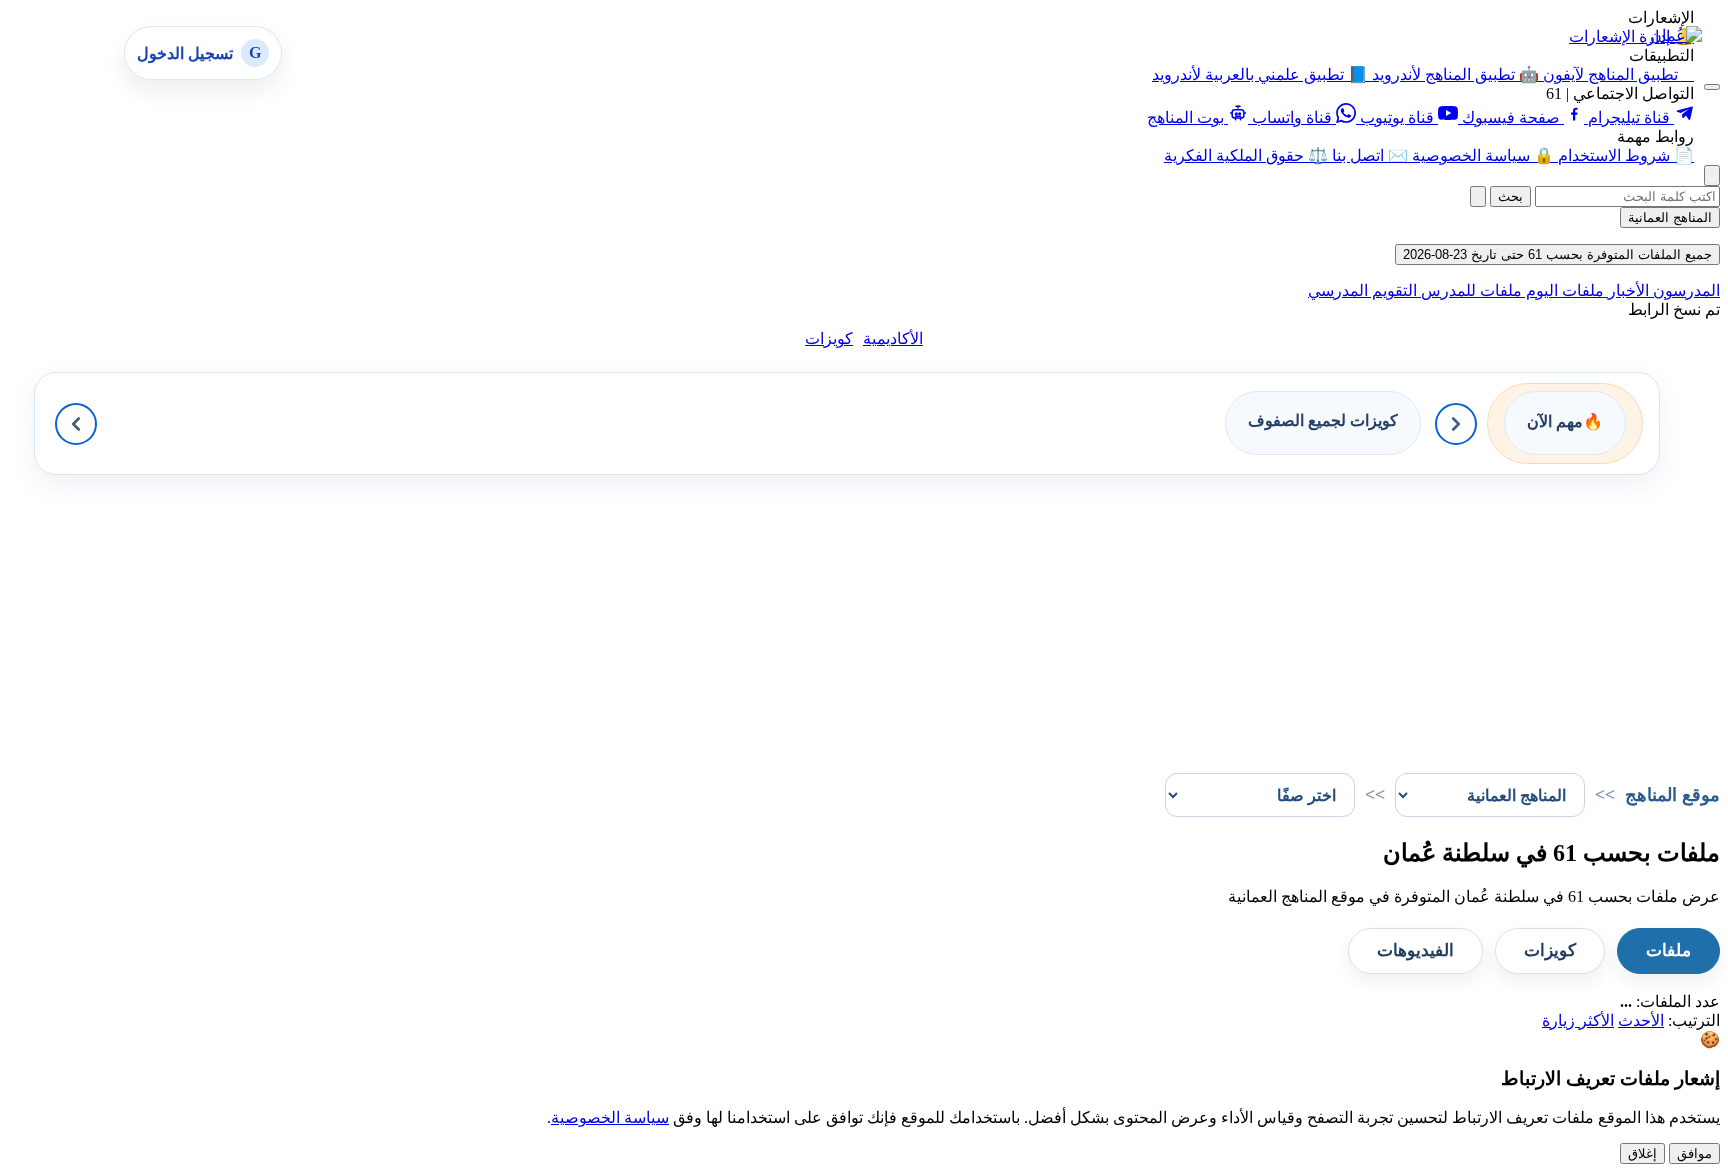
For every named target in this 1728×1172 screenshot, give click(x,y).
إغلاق (1642, 1153)
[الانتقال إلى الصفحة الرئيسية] (1676, 35)
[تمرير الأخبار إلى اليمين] (1456, 424)
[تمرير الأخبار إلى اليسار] (76, 424)
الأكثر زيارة (1578, 1020)
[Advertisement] (1120, 615)
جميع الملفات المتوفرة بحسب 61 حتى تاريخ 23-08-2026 (1557, 254)
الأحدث (1641, 1020)
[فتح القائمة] (1712, 87)
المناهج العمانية (1670, 217)
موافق (1694, 1153)
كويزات (829, 338)
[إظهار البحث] (1712, 175)
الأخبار (1626, 290)
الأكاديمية (893, 338)
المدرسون (1684, 290)
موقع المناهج (1672, 795)
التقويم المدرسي (1362, 290)
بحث (1510, 196)
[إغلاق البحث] (1478, 196)
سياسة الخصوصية (610, 1117)
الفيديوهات (1415, 950)
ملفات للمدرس (1469, 290)
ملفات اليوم (1563, 290)
